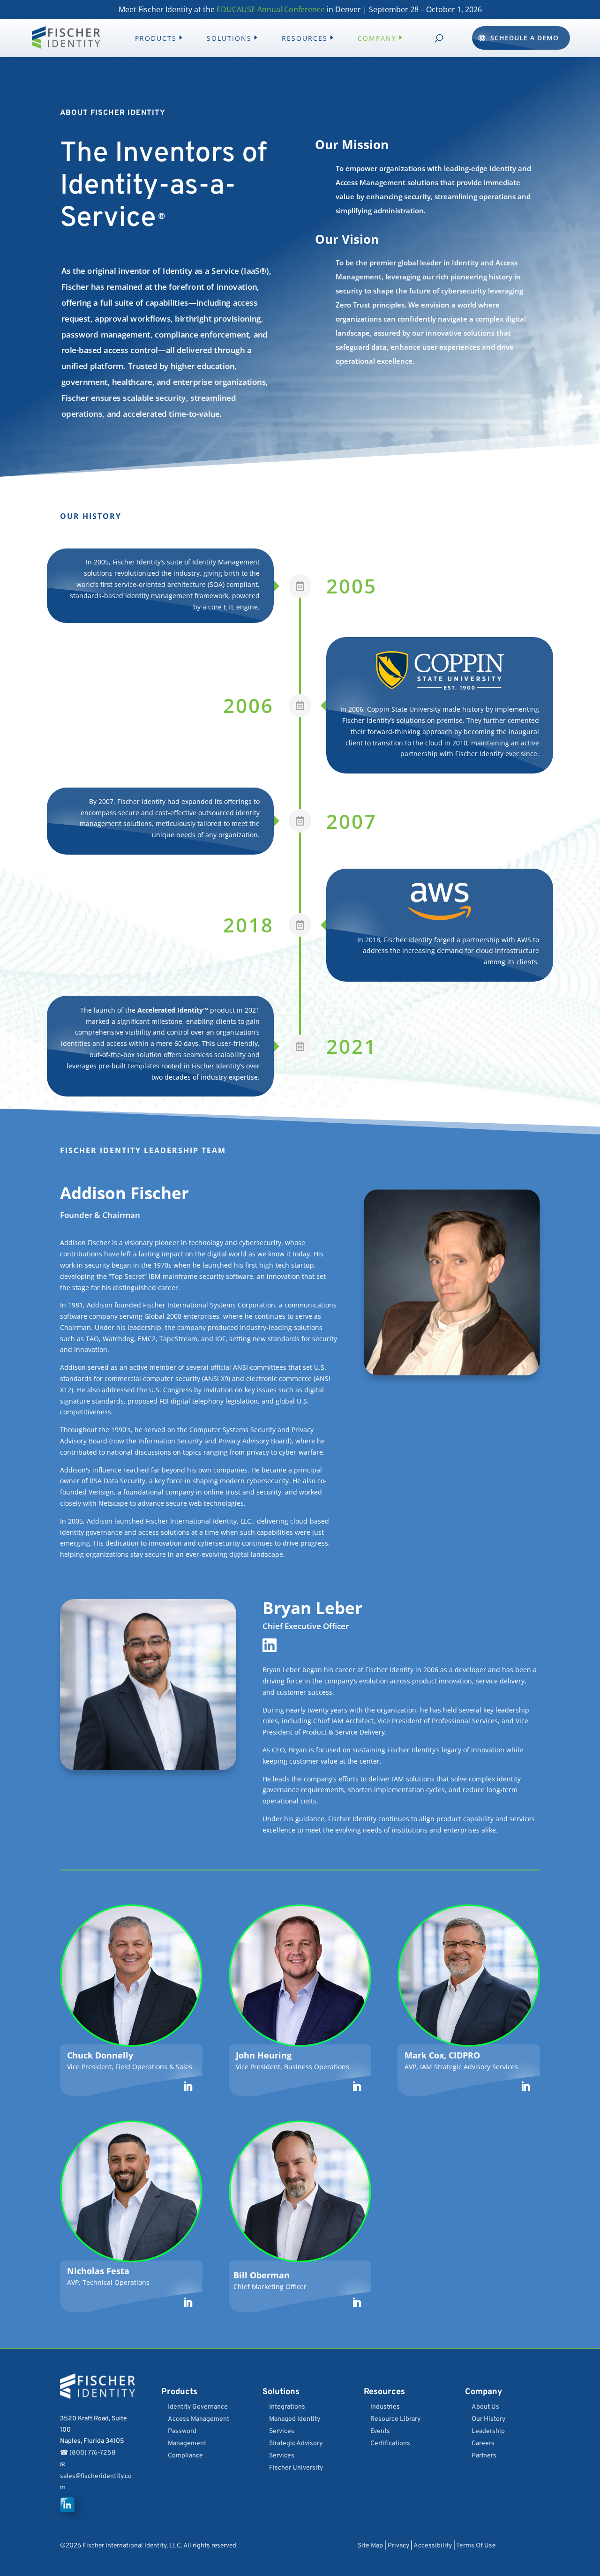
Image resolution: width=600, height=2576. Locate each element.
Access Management (199, 2419)
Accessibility (433, 2546)
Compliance (185, 2456)
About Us (485, 2407)
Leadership (488, 2431)
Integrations (287, 2407)
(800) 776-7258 (93, 2453)
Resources (305, 38)
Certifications (390, 2444)
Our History (488, 2419)
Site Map (370, 2546)
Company (377, 38)
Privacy (398, 2546)
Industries (385, 2407)
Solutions (229, 38)
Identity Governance (198, 2407)
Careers (483, 2444)
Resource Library (395, 2419)
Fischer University (296, 2468)
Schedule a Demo (525, 38)
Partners (484, 2456)
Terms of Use (476, 2546)
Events (380, 2431)
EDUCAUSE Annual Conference (271, 9)
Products (156, 38)
